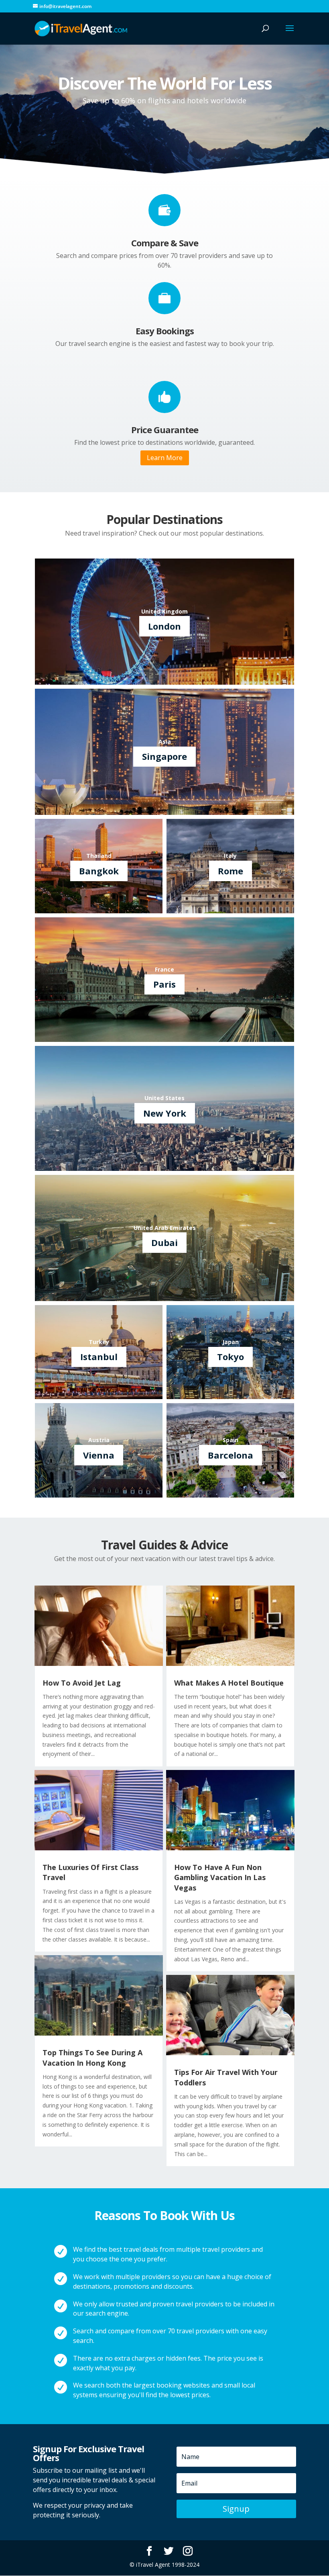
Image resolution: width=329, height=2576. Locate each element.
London (164, 626)
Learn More (165, 458)
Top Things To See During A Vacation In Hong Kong (92, 2057)
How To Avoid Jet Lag (82, 1683)
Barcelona (231, 1455)
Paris (164, 984)
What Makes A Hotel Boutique (229, 1683)
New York (165, 1113)
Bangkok (99, 871)
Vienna (99, 1455)
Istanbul (99, 1357)
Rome (231, 871)
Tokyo (231, 1357)
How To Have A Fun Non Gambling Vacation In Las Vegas (220, 1877)
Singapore (164, 756)
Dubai (164, 1242)
